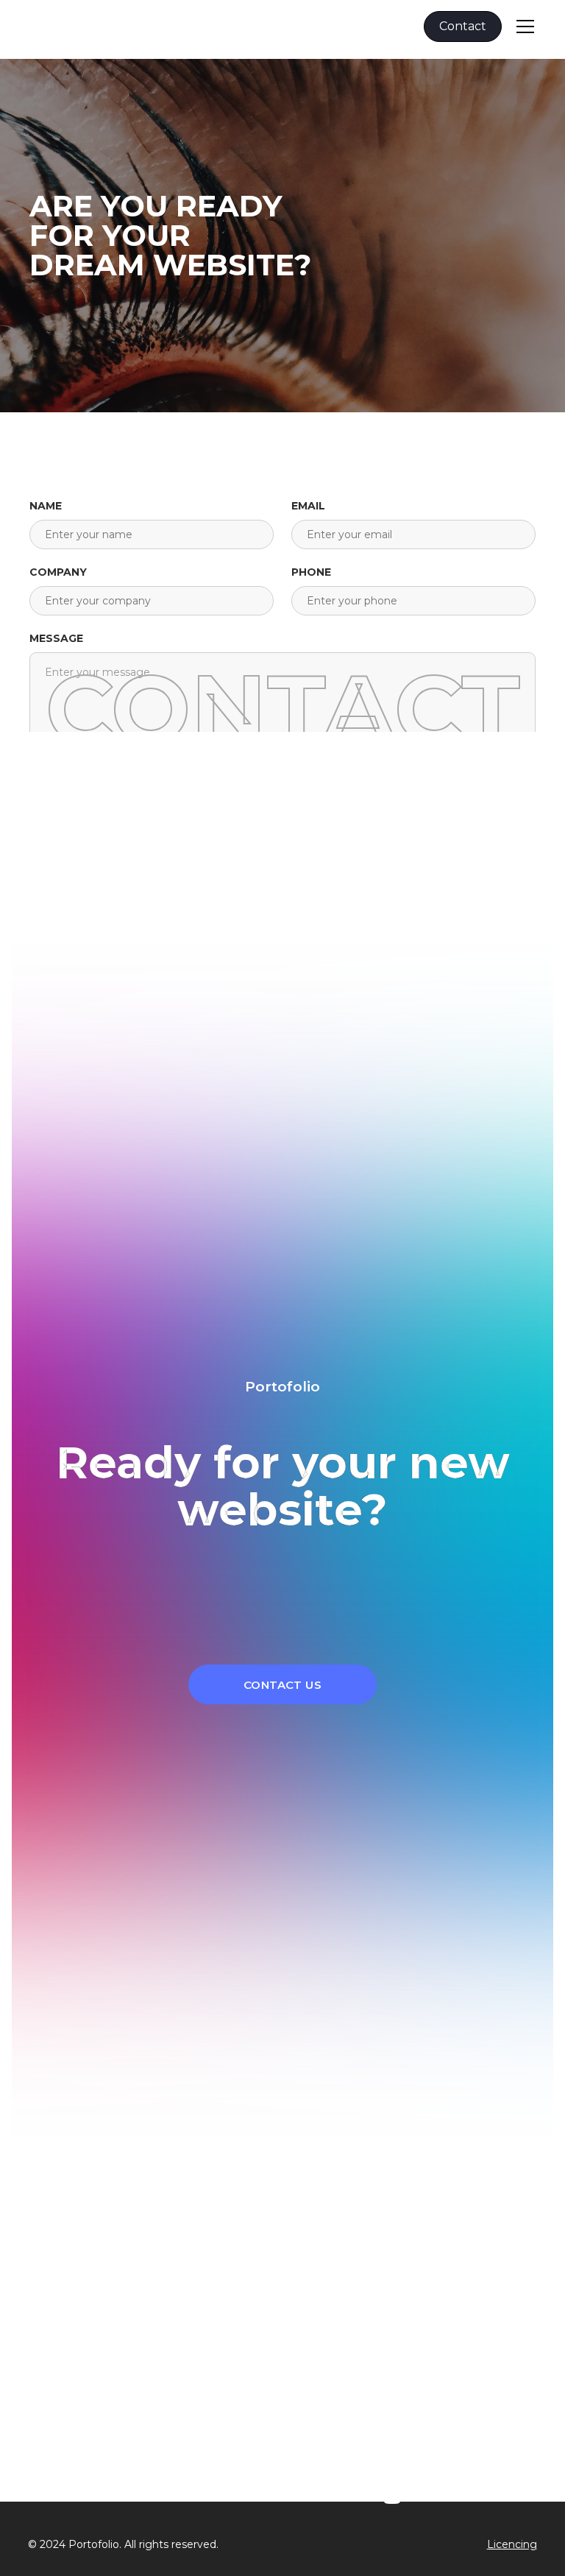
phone (311, 572)
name (46, 506)
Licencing (512, 2544)
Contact (463, 26)
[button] (522, 27)
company (58, 572)
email (308, 506)
